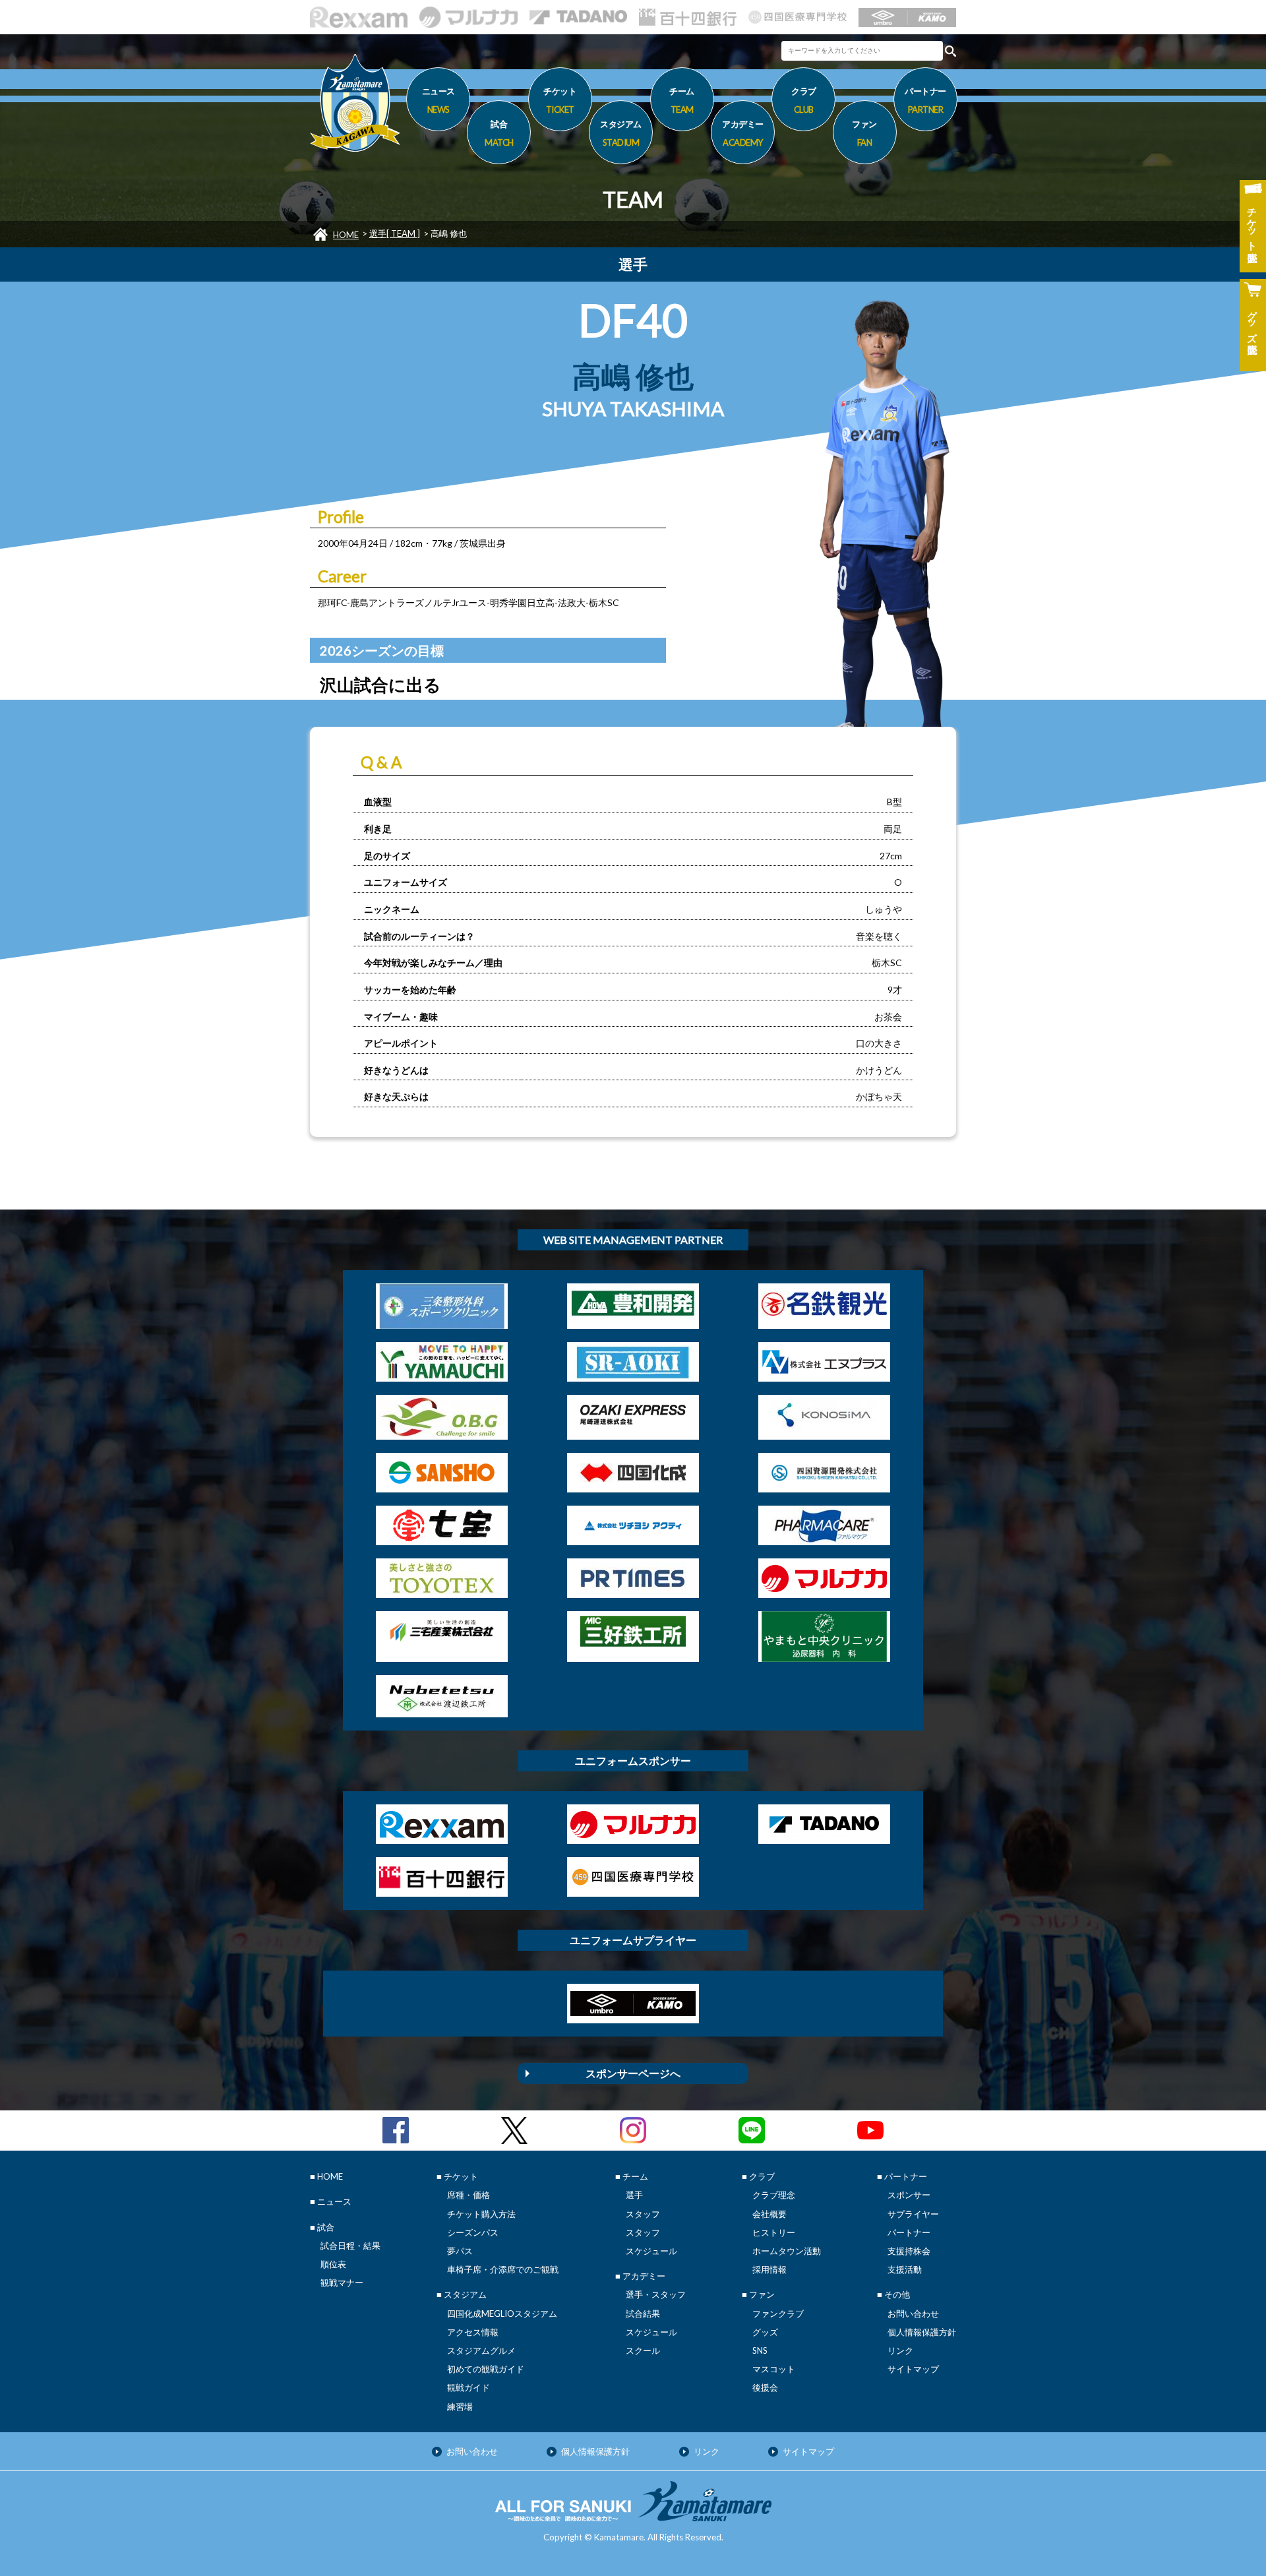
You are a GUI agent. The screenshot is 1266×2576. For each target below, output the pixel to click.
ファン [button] (864, 133)
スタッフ (643, 2214)
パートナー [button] (925, 100)
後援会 (765, 2387)
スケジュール (651, 2251)
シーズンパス (473, 2232)
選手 (634, 2195)
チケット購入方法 (481, 2214)
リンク (900, 2350)
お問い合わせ (913, 2314)
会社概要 (769, 2214)
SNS (760, 2350)
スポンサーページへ (633, 2073)
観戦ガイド (468, 2387)
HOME (346, 235)
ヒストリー (774, 2232)
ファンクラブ (778, 2314)
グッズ (765, 2332)
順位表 (333, 2264)
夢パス (460, 2251)
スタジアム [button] (621, 133)
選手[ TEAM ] (395, 233)
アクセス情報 (473, 2332)
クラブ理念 (774, 2195)
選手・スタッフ (656, 2294)
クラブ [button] (804, 100)
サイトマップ (913, 2369)
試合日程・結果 (350, 2246)
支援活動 (905, 2269)
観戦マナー (342, 2283)
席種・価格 (468, 2195)
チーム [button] (682, 100)
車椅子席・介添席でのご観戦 (503, 2269)
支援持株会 (909, 2251)
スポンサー (909, 2195)
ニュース (438, 100)
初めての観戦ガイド (486, 2369)
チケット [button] (560, 100)
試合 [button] (499, 133)
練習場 (460, 2407)
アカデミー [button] (743, 133)
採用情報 (769, 2269)
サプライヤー (913, 2214)
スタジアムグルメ (481, 2350)
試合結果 (643, 2314)
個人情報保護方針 (922, 2332)
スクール (643, 2350)
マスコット (774, 2369)
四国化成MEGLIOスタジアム (502, 2314)
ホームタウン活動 (787, 2251)
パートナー (909, 2232)
